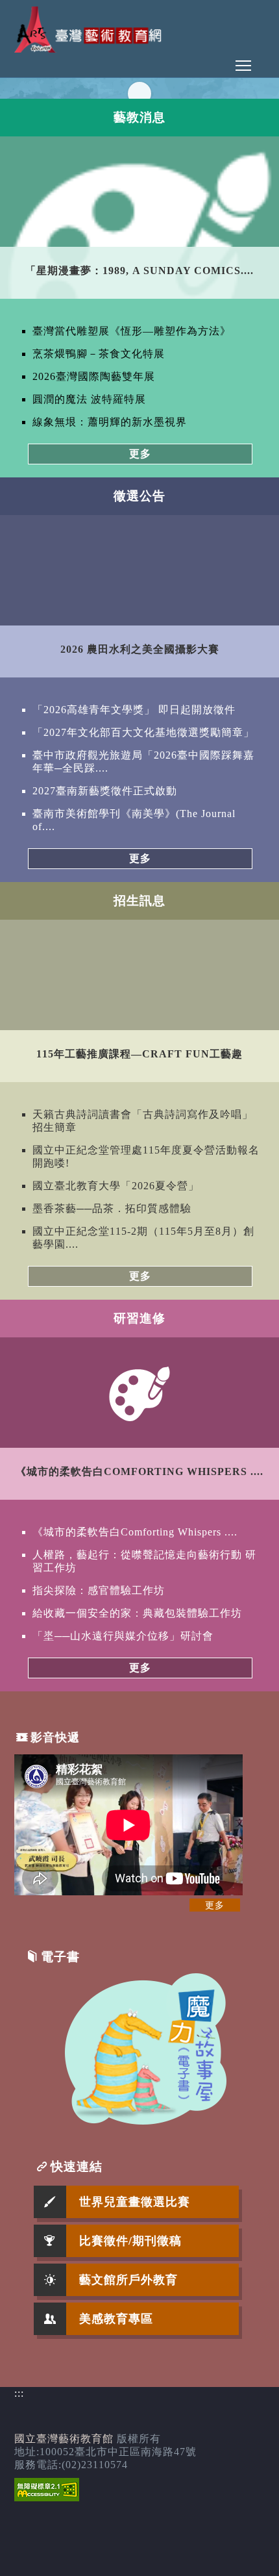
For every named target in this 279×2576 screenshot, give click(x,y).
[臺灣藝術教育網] (90, 49)
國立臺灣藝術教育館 (64, 2439)
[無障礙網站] (47, 2498)
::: (19, 2393)
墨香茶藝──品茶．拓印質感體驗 (112, 1208)
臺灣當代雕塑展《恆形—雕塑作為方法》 (132, 331)
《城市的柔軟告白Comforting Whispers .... (135, 1532)
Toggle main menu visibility (243, 65)
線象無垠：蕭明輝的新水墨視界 (110, 422)
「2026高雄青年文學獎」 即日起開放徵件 (134, 710)
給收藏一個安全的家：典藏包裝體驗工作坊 (137, 1613)
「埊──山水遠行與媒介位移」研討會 (123, 1636)
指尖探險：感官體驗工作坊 (99, 1590)
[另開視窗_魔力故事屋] (146, 2121)
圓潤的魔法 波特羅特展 (89, 399)
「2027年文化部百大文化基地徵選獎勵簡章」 (143, 732)
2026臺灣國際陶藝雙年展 (94, 376)
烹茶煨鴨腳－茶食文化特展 (99, 354)
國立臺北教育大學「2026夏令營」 (116, 1186)
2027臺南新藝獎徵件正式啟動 (105, 791)
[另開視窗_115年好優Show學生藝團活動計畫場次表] (139, 93)
